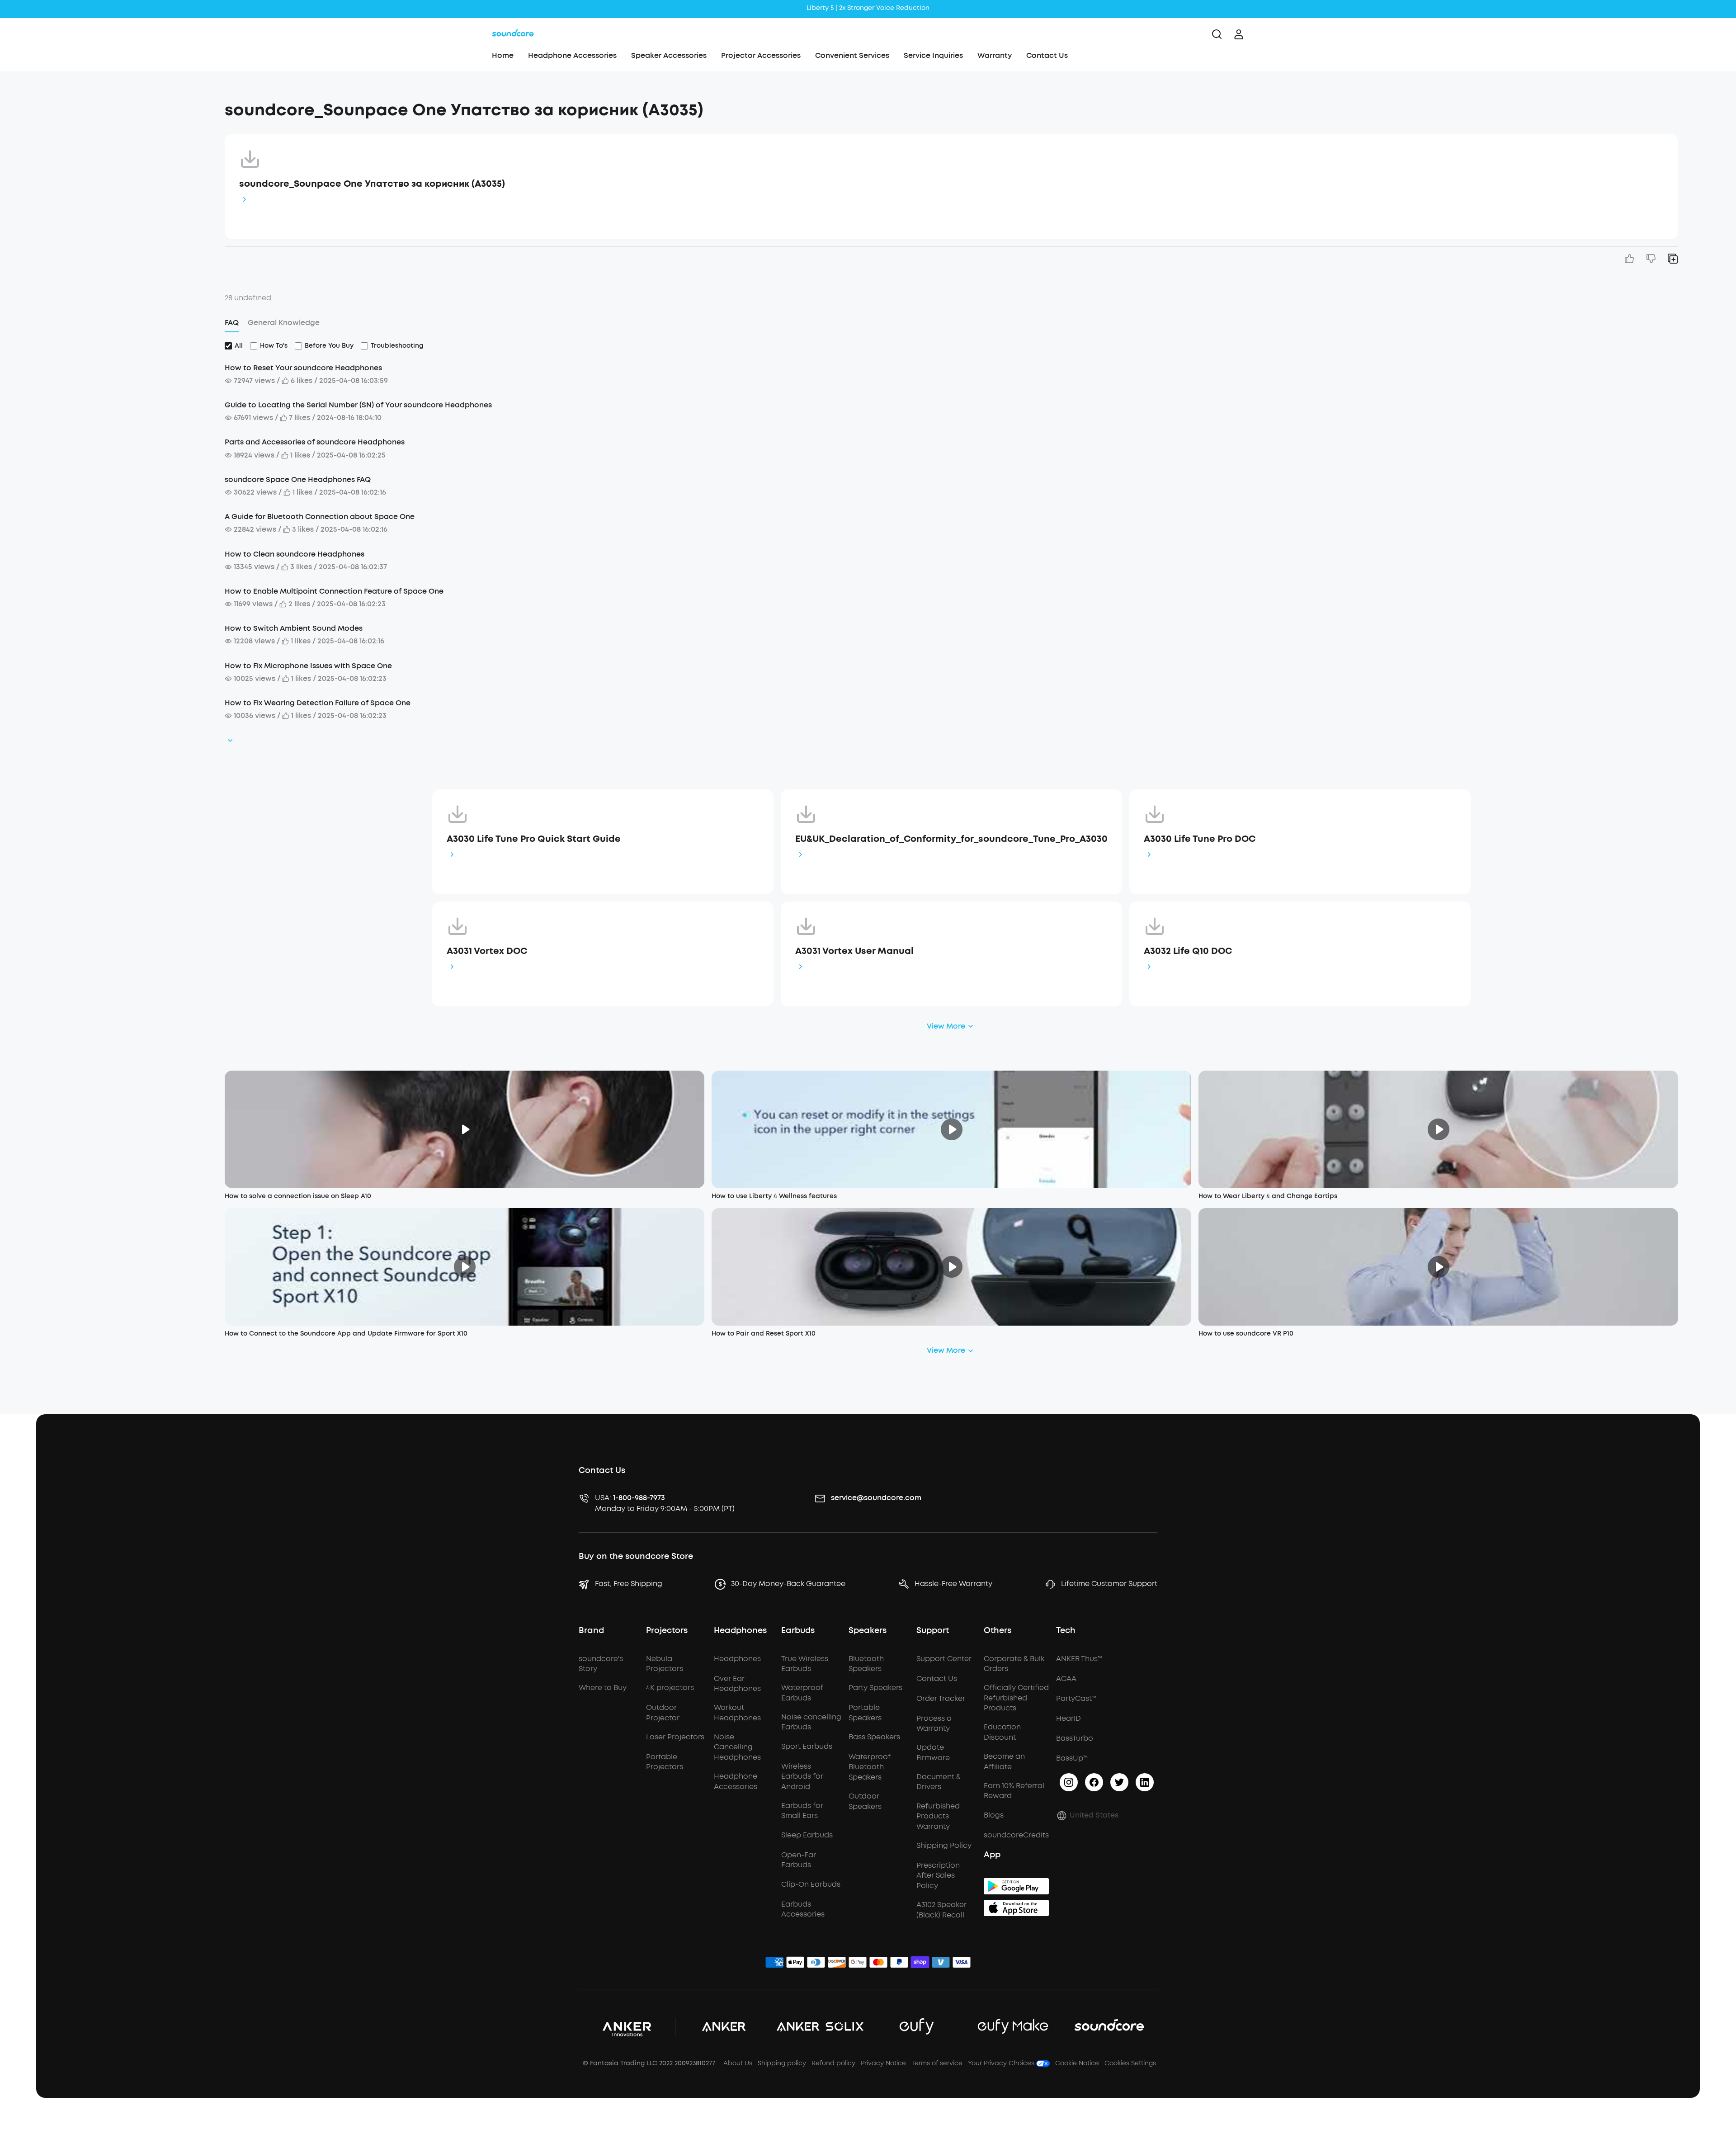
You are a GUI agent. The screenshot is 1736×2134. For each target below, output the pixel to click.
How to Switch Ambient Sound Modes (294, 628)
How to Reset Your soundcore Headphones (303, 368)
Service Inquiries (933, 55)
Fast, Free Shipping (629, 1584)
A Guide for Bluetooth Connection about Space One (320, 517)
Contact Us (1047, 55)
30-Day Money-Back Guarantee (788, 1584)
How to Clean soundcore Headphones (295, 554)
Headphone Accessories (572, 55)
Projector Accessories (761, 55)
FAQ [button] (232, 323)
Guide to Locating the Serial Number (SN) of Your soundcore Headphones (358, 405)
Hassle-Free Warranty (953, 1584)
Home (503, 55)
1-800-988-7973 (639, 1498)
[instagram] (1069, 1782)
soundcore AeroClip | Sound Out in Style (868, 8)
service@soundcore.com (876, 1498)
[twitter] (1119, 1782)
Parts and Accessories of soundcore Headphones (315, 442)
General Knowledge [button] (284, 323)
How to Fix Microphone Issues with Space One (308, 666)
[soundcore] (513, 34)
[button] (127, 106)
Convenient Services (852, 55)
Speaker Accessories (669, 55)
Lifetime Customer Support (1109, 1584)
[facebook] (1094, 1782)
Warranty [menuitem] (995, 55)
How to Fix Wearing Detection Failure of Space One (318, 703)
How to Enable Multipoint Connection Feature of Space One (334, 591)
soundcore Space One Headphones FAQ (298, 479)
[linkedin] (1145, 1782)
